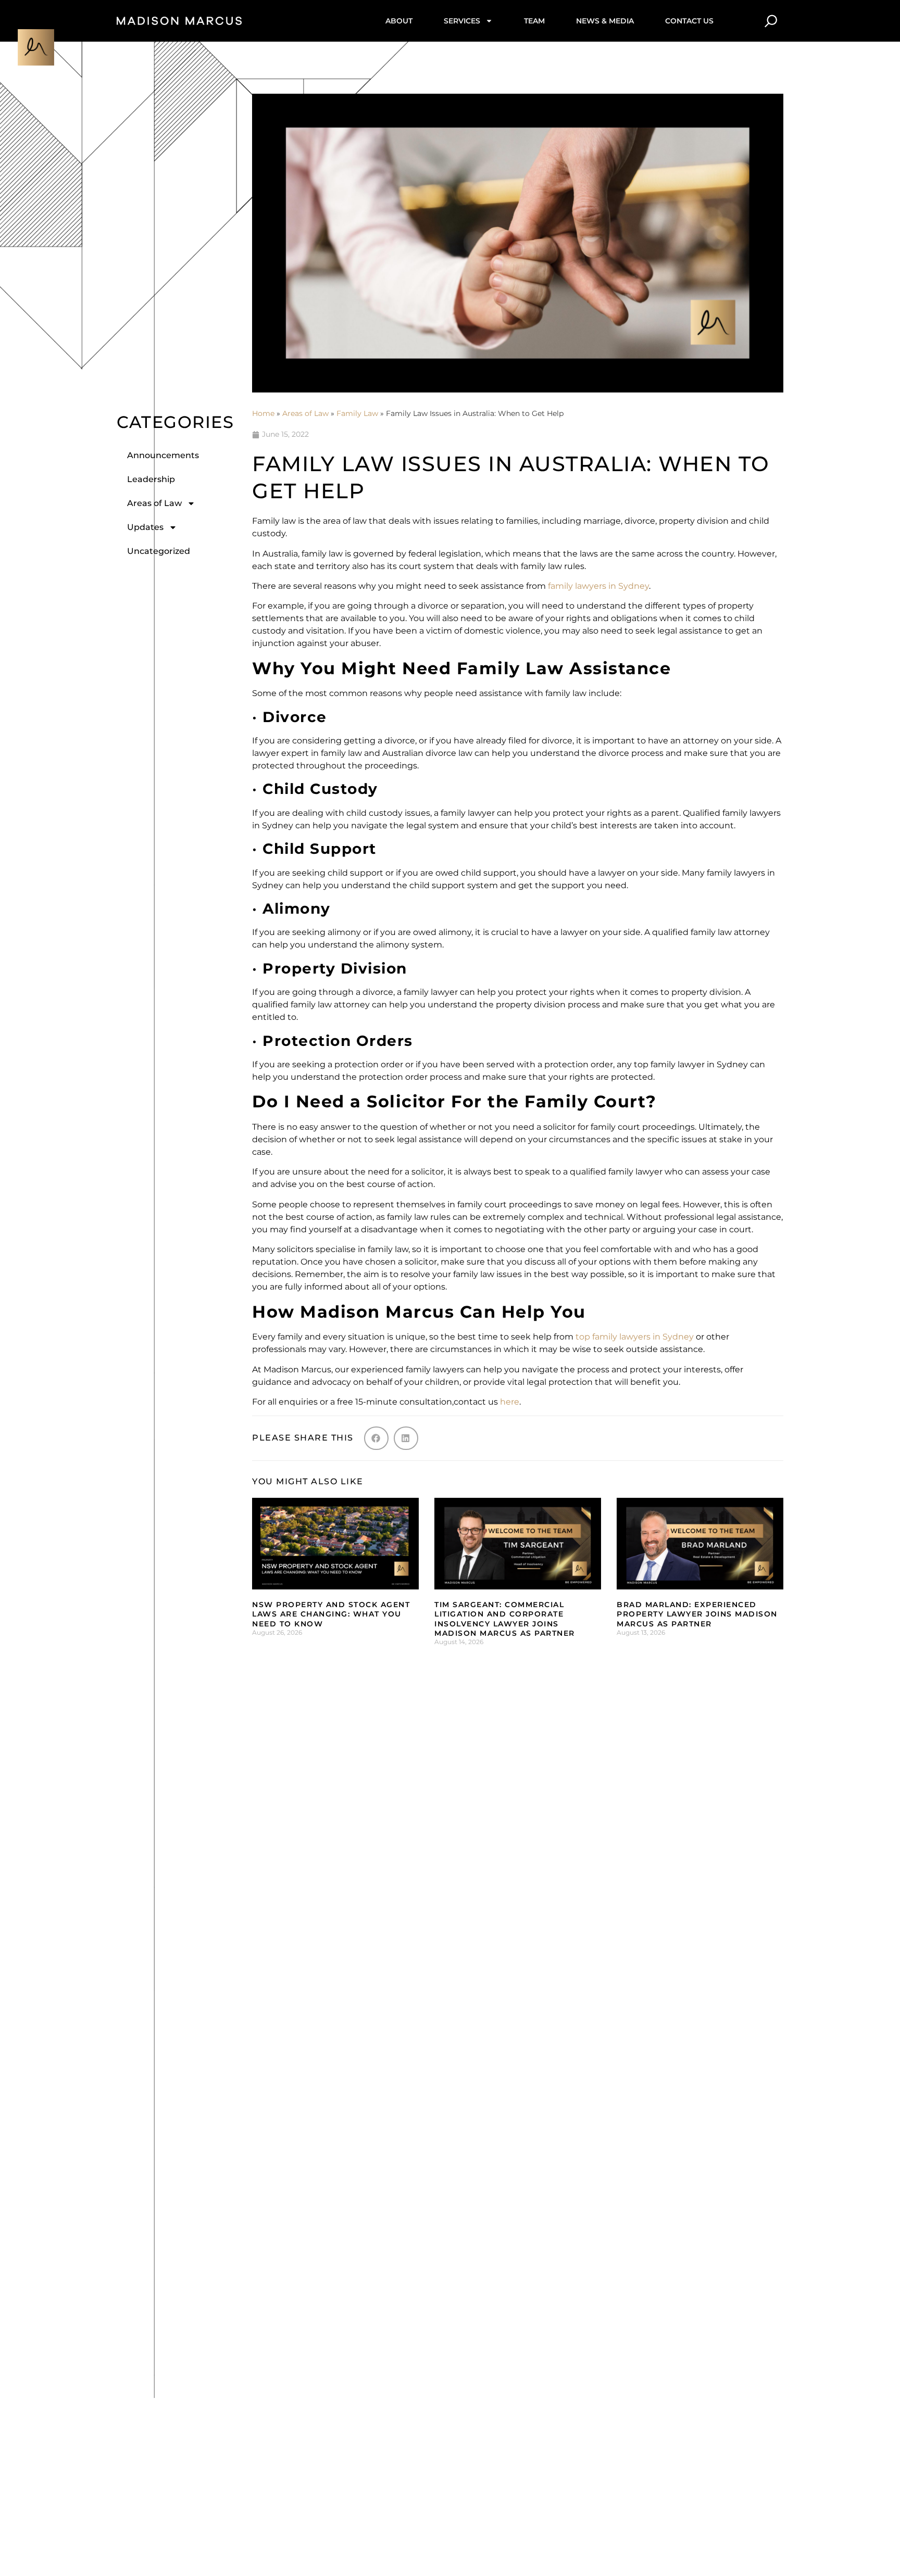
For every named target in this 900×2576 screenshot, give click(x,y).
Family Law (357, 413)
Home (263, 413)
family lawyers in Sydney (598, 586)
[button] (376, 1438)
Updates (145, 527)
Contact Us (689, 21)
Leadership (151, 479)
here (510, 1402)
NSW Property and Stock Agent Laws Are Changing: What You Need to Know (331, 1614)
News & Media (605, 21)
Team (534, 21)
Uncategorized (159, 551)
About (399, 21)
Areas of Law (154, 503)
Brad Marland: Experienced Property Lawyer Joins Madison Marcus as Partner (697, 1614)
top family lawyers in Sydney (635, 1337)
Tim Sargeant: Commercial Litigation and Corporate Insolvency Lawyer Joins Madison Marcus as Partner (505, 1619)
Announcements (163, 455)
